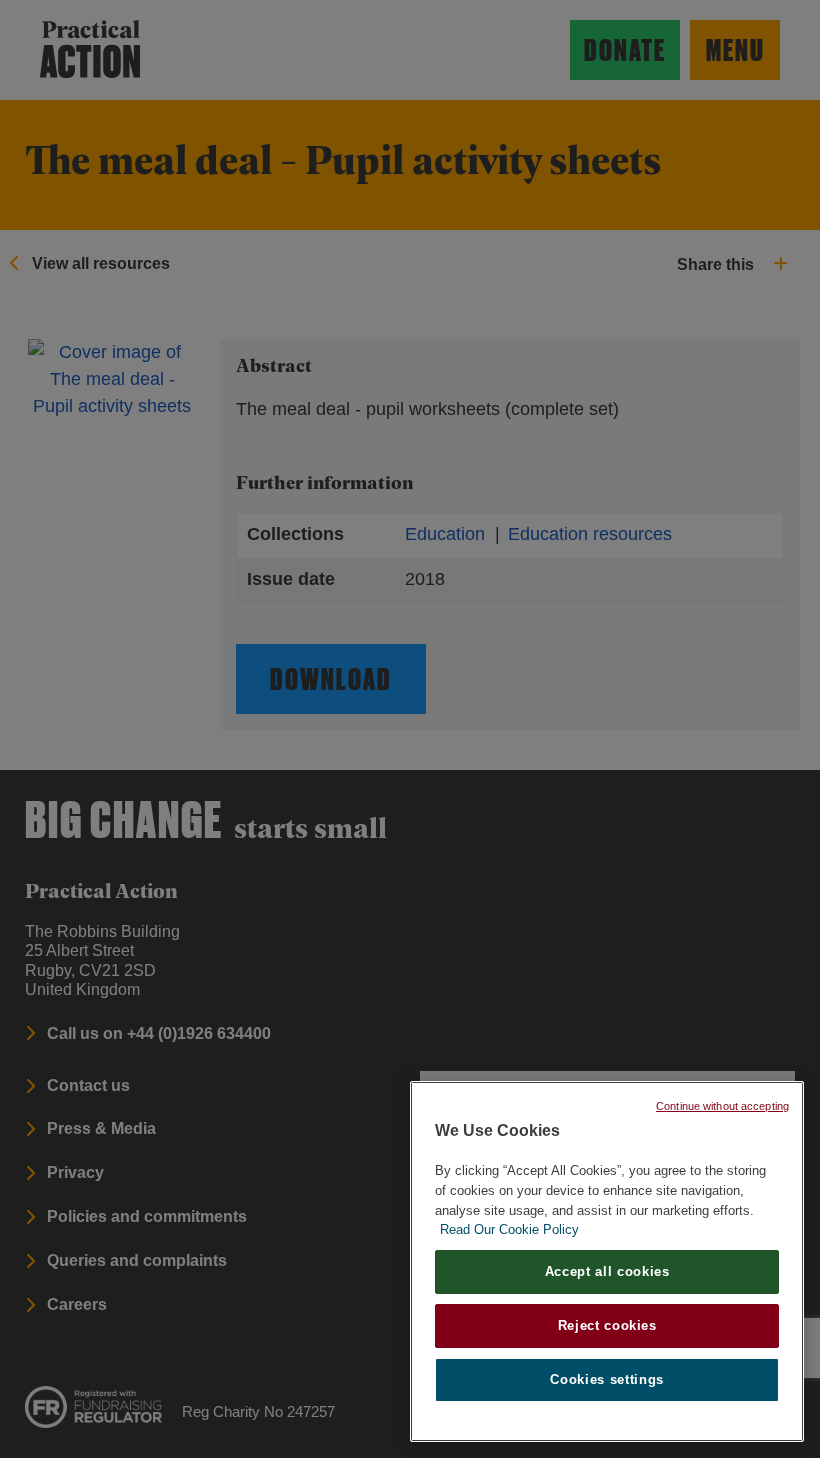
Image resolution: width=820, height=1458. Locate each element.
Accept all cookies (607, 1271)
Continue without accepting (722, 1106)
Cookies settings (607, 1379)
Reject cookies (607, 1325)
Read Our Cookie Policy (509, 1229)
